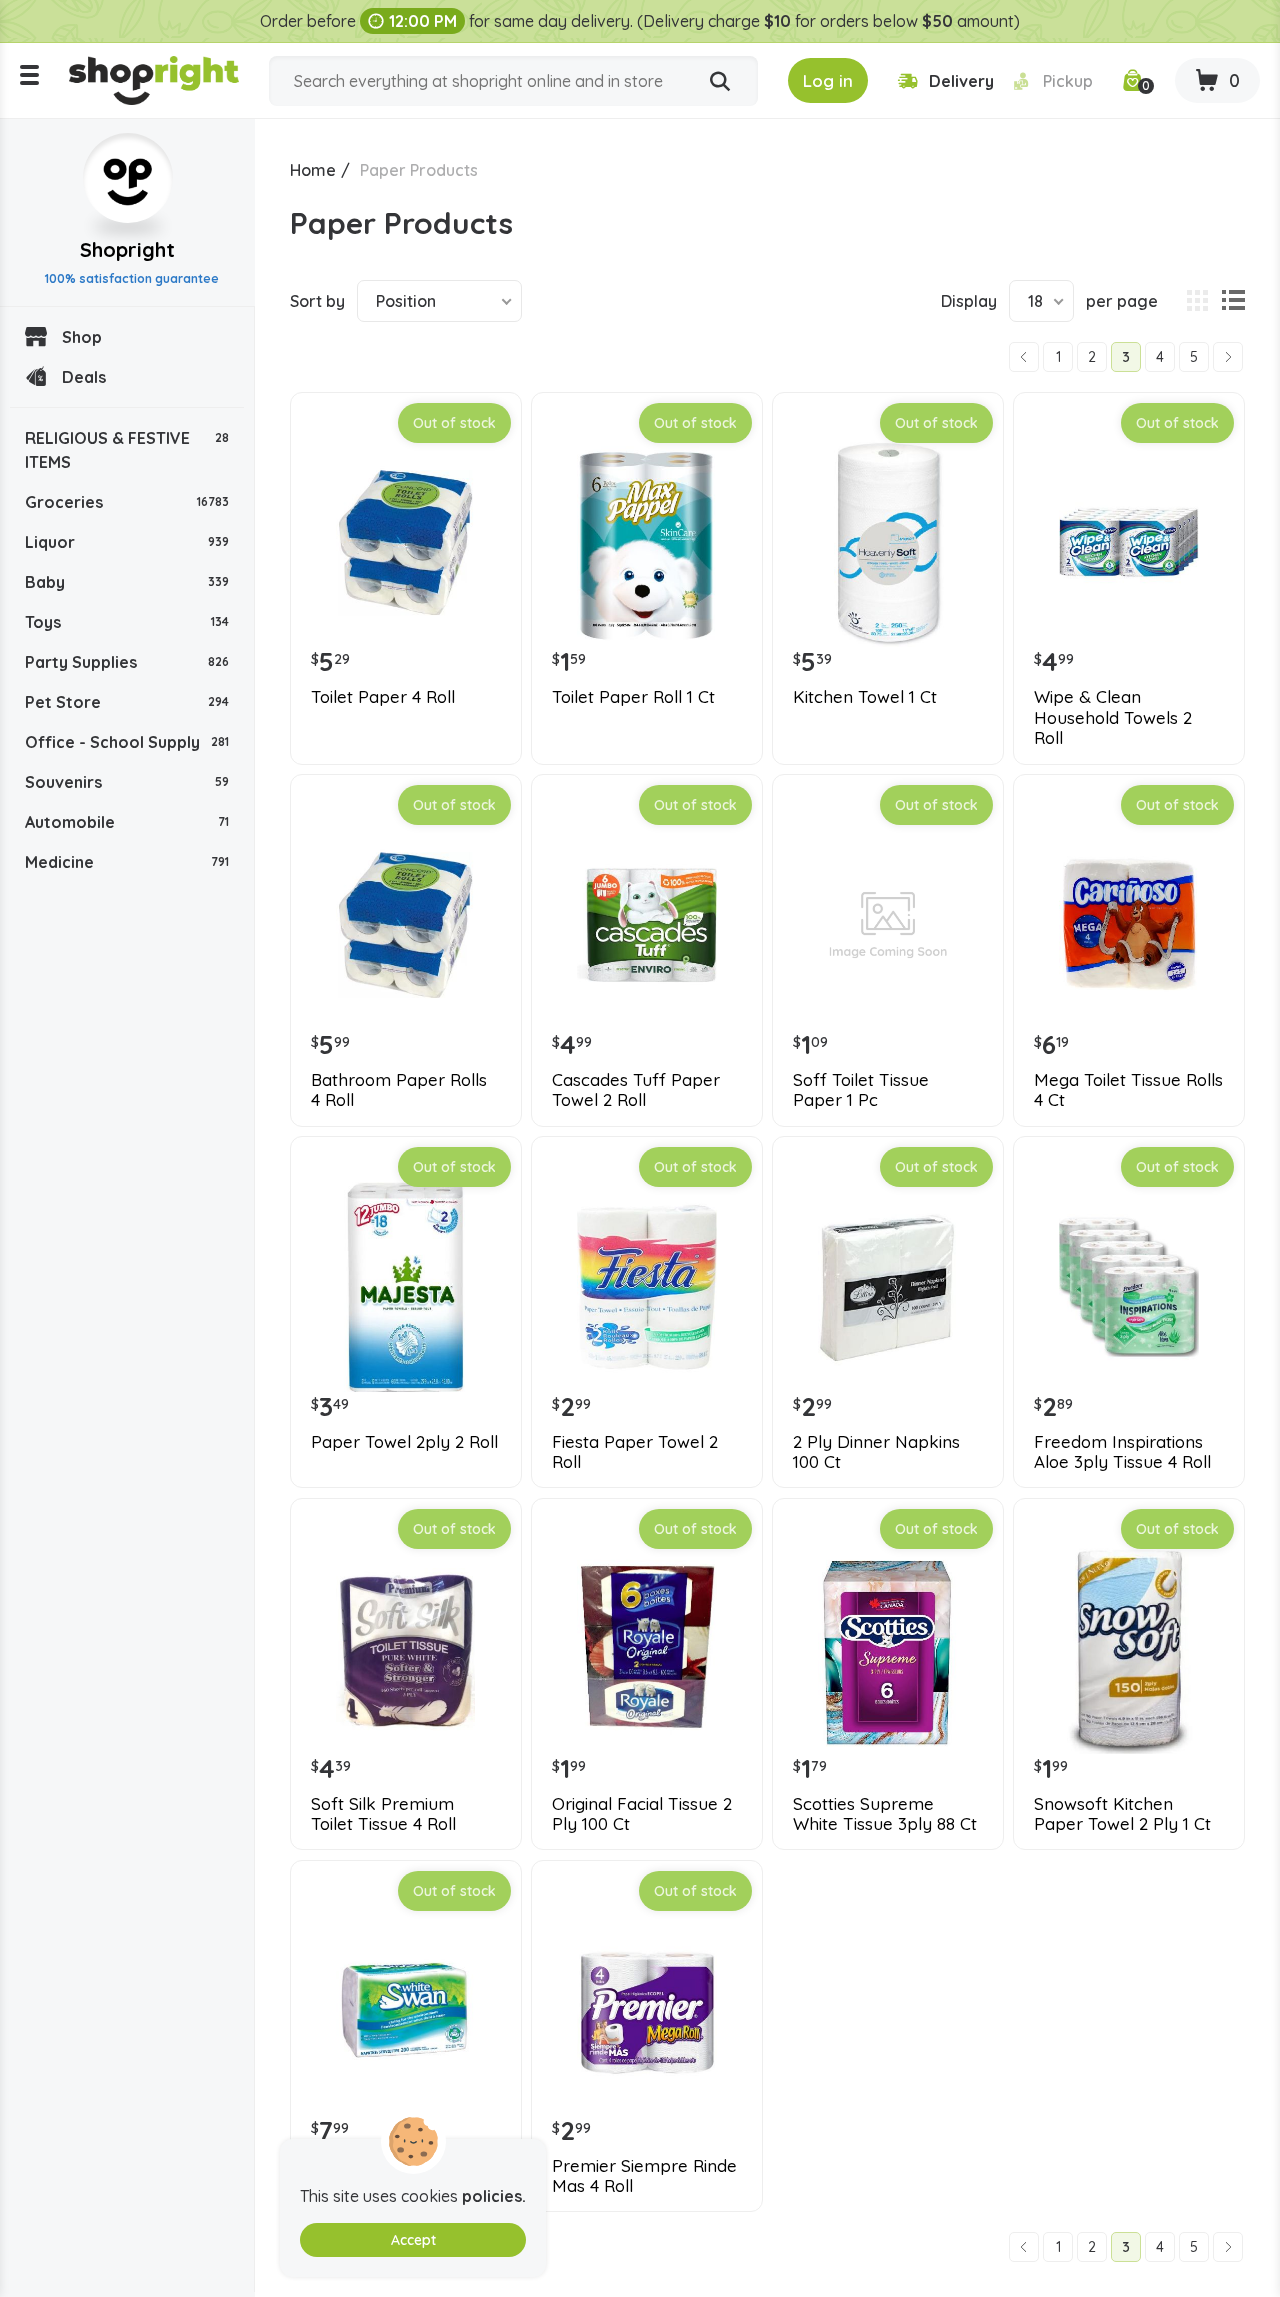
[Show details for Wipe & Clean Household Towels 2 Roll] (1129, 543)
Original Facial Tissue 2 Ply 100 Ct (642, 1814)
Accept (413, 2240)
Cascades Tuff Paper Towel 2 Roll (636, 1090)
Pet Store (127, 702)
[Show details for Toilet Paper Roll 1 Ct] (647, 543)
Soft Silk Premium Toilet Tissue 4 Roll (383, 1814)
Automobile (127, 822)
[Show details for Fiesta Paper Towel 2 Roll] (647, 1287)
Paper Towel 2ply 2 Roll (404, 1442)
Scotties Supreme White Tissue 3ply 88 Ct (885, 1814)
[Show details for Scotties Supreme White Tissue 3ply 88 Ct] (888, 1649)
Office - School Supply (127, 742)
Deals (84, 377)
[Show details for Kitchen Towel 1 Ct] (888, 543)
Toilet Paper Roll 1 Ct (633, 697)
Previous (1024, 357)
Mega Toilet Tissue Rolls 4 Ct (1128, 1090)
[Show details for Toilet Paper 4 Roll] (406, 543)
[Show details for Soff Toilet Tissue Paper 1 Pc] (888, 925)
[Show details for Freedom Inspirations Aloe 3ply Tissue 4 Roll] (1129, 1287)
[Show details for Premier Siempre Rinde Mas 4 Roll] (647, 2011)
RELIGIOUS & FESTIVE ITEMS (127, 450)
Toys (127, 622)
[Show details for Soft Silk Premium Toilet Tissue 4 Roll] (406, 1649)
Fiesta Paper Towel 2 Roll (635, 1452)
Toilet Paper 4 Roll (383, 697)
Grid (1197, 301)
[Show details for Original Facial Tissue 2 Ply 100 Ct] (647, 1649)
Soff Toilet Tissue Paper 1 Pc (861, 1090)
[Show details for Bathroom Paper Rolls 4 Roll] (406, 925)
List (1233, 301)
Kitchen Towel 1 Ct (865, 697)
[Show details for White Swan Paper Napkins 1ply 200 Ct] (406, 2011)
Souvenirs (127, 782)
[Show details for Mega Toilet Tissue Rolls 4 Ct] (1129, 925)
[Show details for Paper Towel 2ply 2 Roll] (406, 1287)
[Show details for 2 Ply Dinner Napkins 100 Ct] (888, 1287)
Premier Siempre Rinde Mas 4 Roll (644, 2176)
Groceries (127, 502)
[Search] (720, 82)
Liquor (127, 542)
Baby (127, 582)
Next (1228, 357)
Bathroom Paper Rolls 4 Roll (399, 1090)
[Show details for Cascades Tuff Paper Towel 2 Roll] (647, 925)
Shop (82, 337)
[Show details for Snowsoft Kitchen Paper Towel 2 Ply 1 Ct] (1129, 1649)
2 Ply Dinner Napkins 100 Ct (876, 1452)
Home (313, 170)
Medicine (127, 862)
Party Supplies (127, 662)
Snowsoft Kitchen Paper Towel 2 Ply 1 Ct (1122, 1814)
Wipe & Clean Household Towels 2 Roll (1113, 717)
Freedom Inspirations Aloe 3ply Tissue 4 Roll (1122, 1452)
